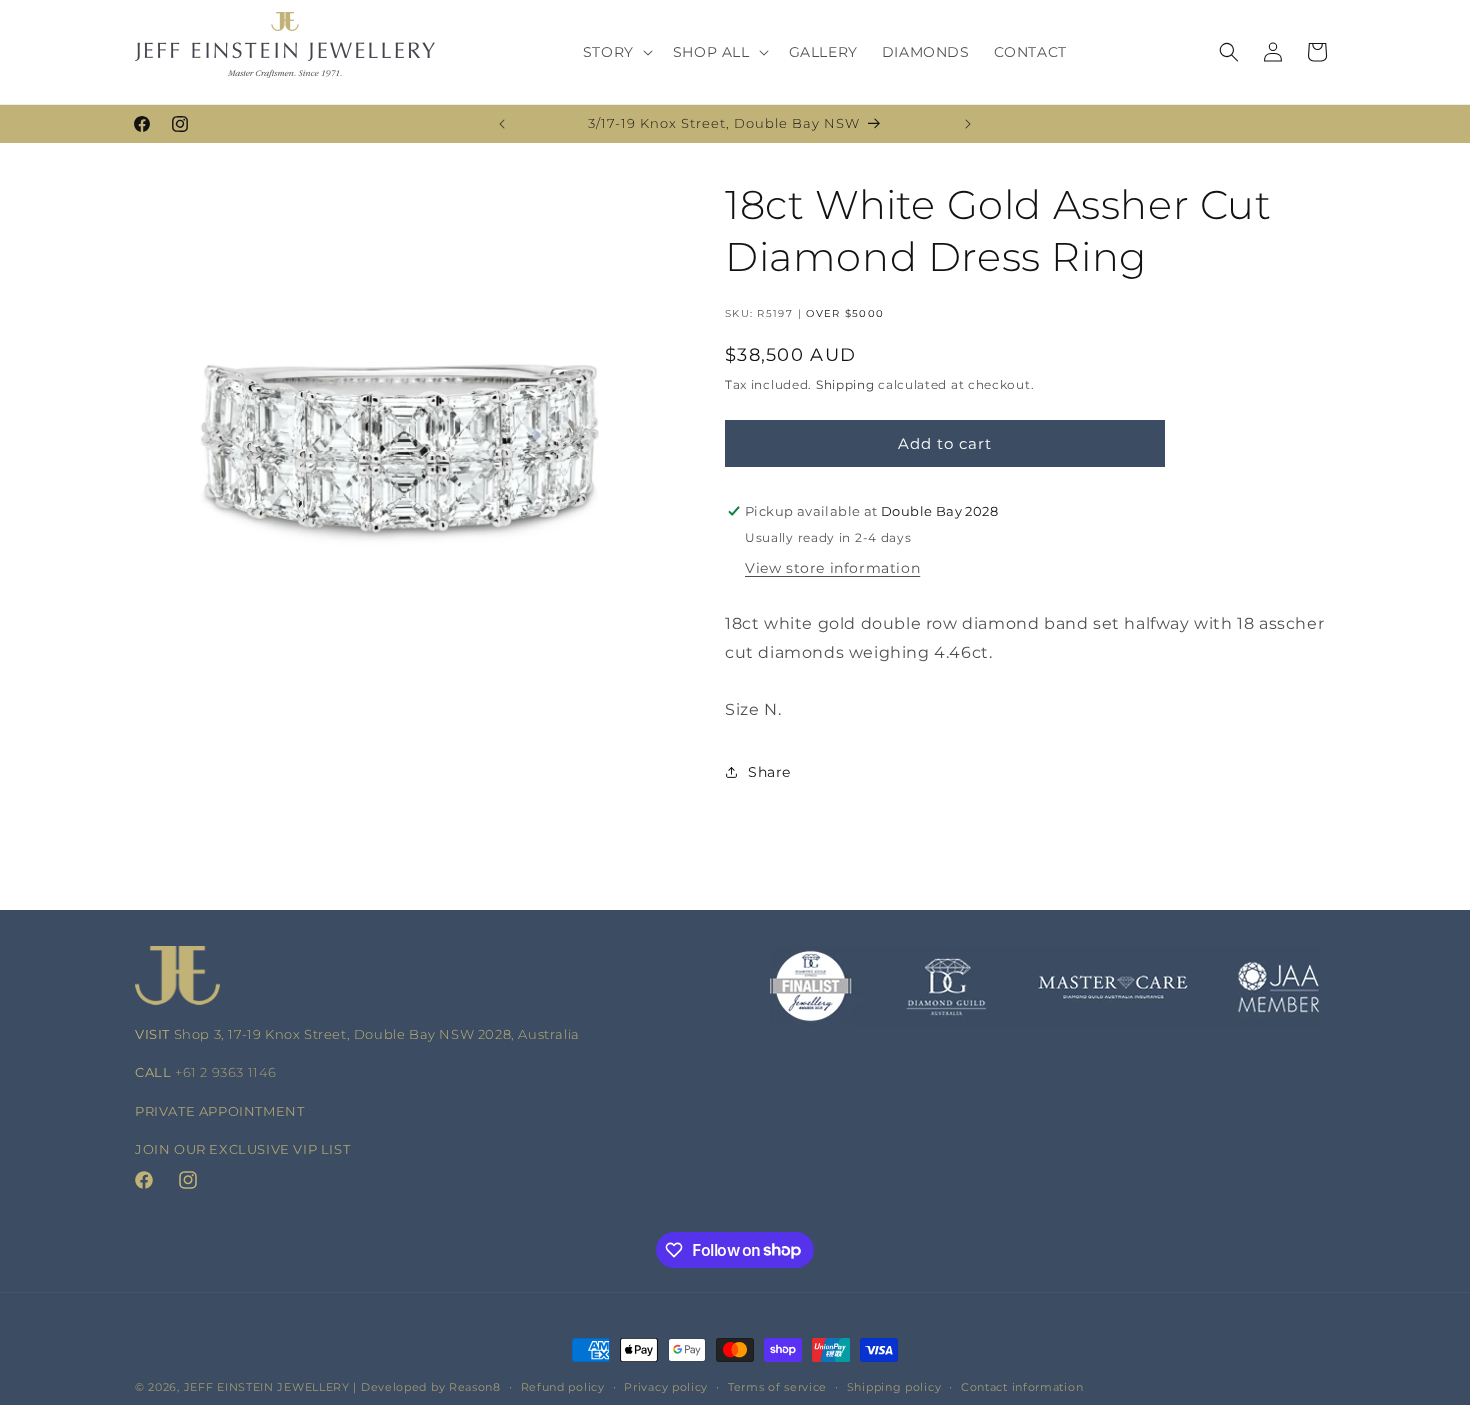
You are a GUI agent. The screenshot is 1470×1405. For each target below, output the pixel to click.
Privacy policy (666, 1386)
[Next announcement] (968, 124)
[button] (616, 52)
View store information (832, 568)
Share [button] (769, 772)
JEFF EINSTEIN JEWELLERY (267, 1387)
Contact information (1022, 1386)
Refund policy (563, 1386)
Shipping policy (894, 1386)
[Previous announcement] (502, 124)
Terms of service (777, 1386)
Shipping (845, 384)
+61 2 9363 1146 (226, 1072)
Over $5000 (845, 313)
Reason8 (475, 1387)
